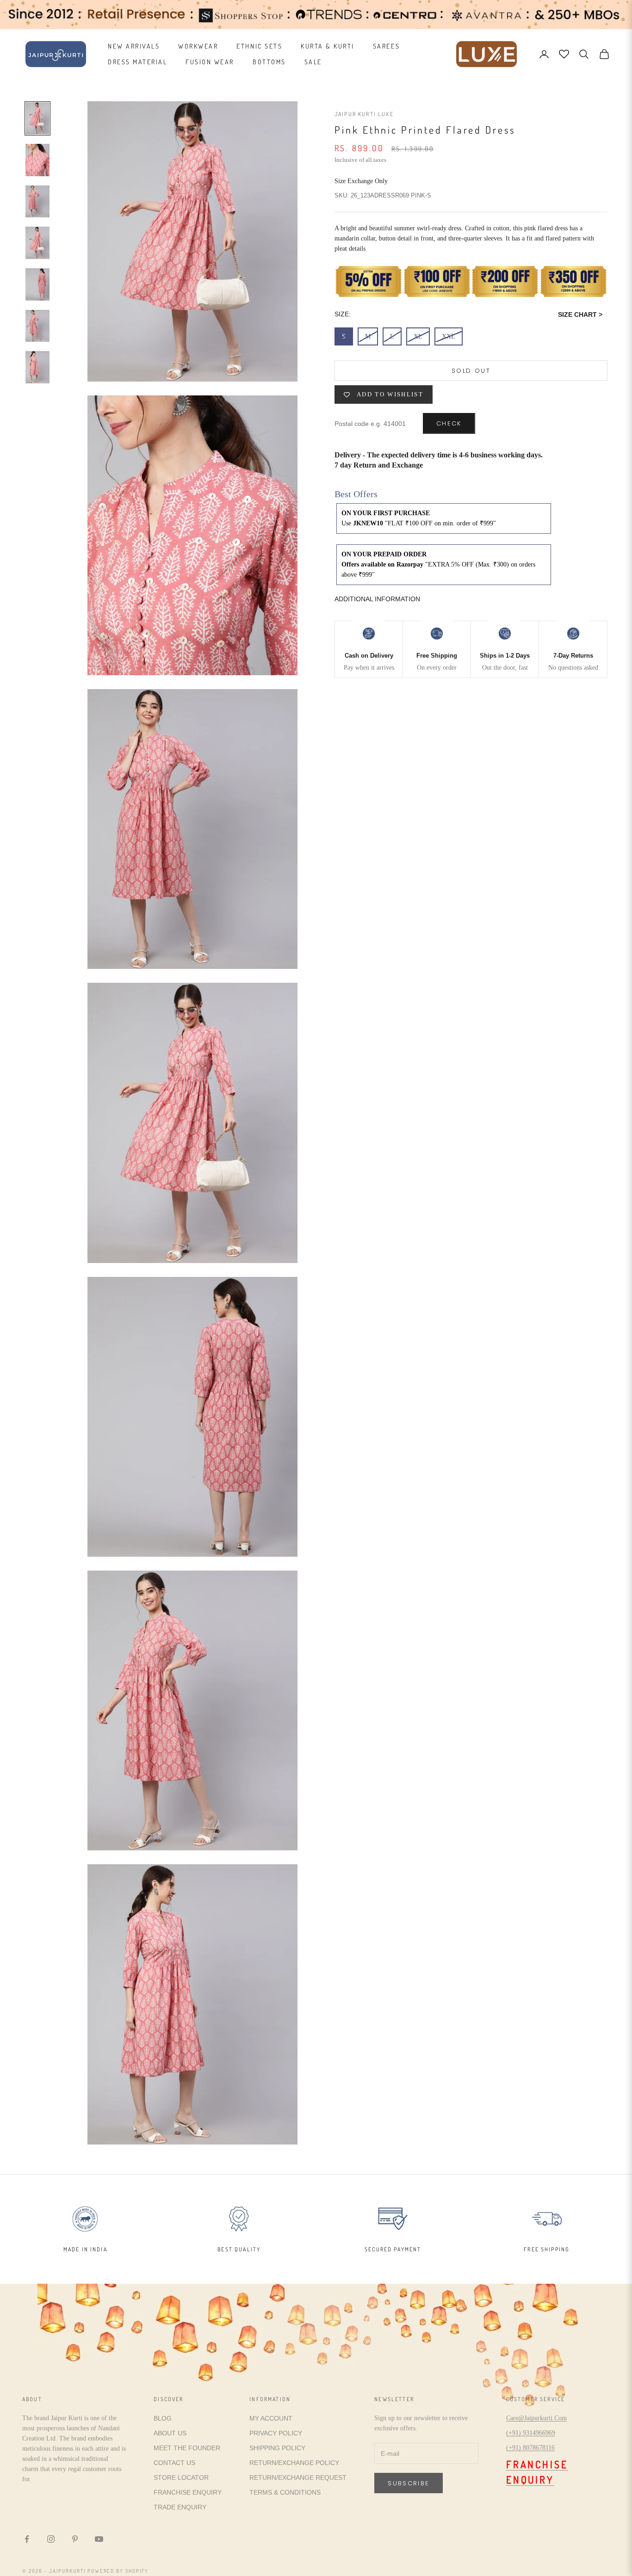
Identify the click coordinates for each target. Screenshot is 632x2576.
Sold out (471, 371)
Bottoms (269, 62)
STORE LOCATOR (181, 2477)
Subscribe (409, 2483)
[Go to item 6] (37, 326)
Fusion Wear (210, 62)
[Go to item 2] (37, 160)
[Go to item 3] (37, 202)
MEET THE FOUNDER (187, 2448)
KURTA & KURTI (328, 46)
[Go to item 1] (37, 118)
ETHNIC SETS (259, 46)
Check (449, 424)
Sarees (386, 46)
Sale (313, 62)
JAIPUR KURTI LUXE (364, 114)
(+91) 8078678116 (530, 2448)
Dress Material (137, 62)
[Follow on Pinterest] (75, 2539)
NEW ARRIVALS (134, 46)
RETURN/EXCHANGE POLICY (294, 2463)
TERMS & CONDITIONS (285, 2492)
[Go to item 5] (37, 284)
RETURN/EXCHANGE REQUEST (298, 2477)
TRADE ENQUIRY (180, 2507)
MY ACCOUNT (271, 2418)
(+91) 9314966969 (531, 2433)
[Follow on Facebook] (27, 2539)
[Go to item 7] (37, 367)
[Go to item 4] (37, 243)
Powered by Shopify (118, 2571)
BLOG (163, 2418)
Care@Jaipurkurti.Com (536, 2418)
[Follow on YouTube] (99, 2539)
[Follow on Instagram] (51, 2539)
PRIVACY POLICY (276, 2433)
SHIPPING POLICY (277, 2448)
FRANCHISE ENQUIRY (188, 2492)
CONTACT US (174, 2463)
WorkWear (198, 46)
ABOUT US (170, 2433)
